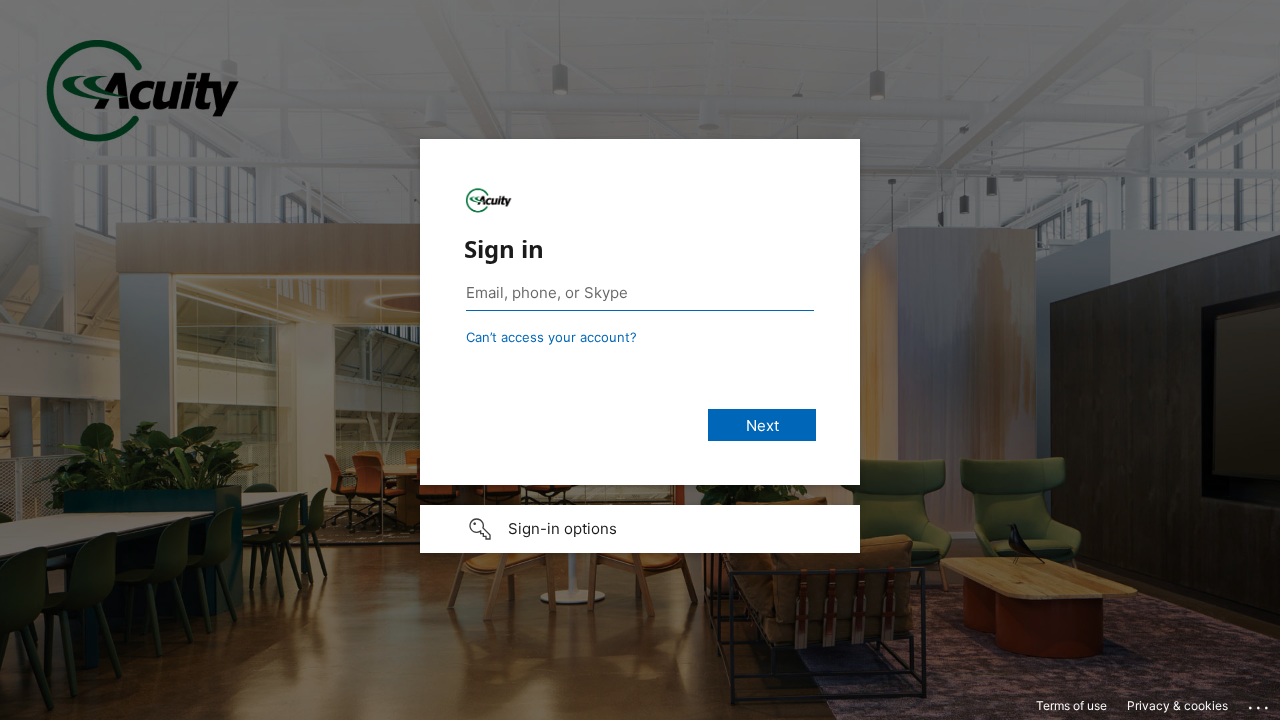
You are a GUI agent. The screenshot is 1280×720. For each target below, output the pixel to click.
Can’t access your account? (551, 337)
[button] (640, 529)
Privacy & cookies (1177, 705)
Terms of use (1071, 705)
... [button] (1260, 703)
